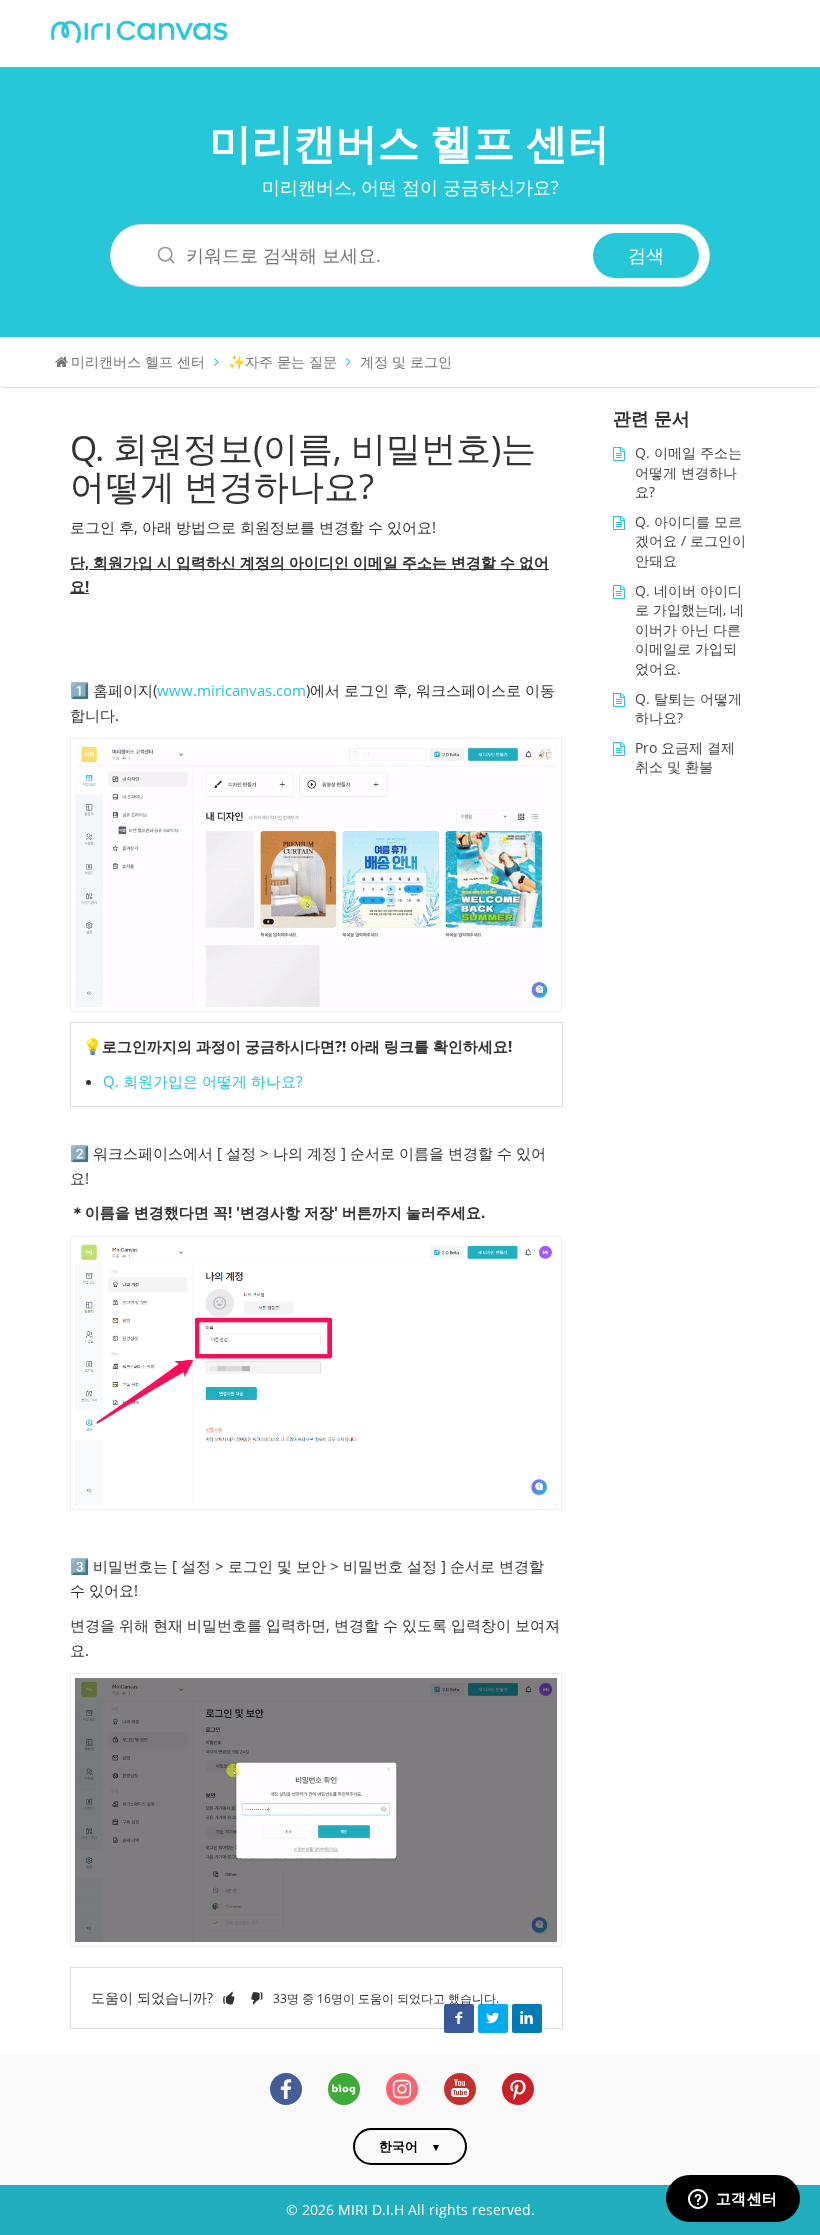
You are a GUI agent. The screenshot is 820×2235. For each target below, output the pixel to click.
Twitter (493, 2018)
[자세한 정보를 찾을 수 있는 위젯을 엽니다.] (732, 2200)
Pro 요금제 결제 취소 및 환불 (685, 757)
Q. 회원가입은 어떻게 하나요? (202, 1081)
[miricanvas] (139, 29)
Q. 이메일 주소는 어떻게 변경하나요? (688, 472)
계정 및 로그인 (406, 361)
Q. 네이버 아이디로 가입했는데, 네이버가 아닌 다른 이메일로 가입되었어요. (689, 629)
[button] (229, 1997)
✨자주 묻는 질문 (282, 361)
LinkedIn (527, 2018)
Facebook (459, 2018)
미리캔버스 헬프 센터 (410, 141)
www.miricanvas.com (231, 690)
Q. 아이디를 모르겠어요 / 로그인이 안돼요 (690, 541)
